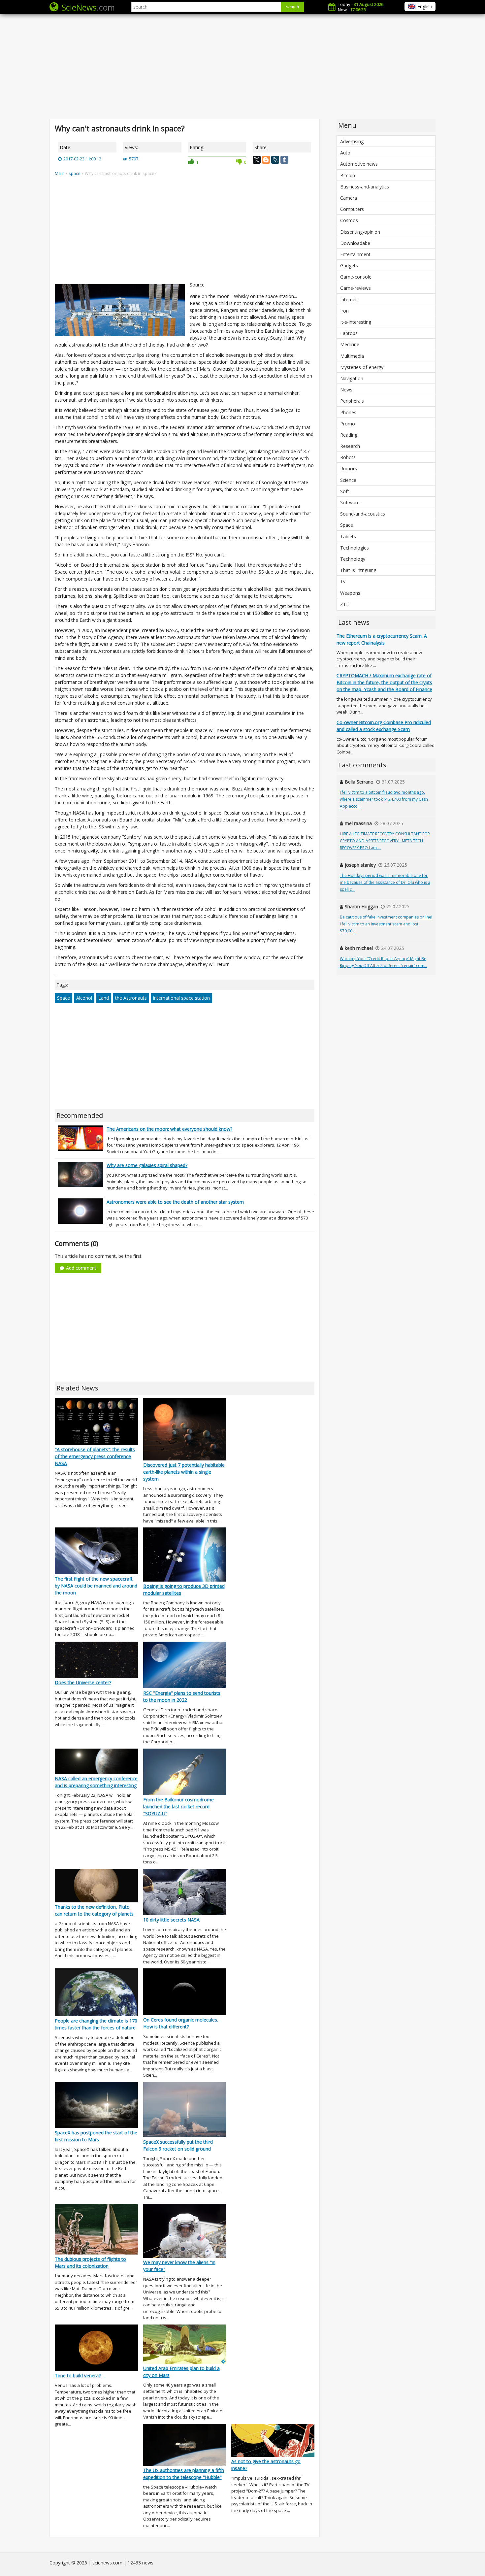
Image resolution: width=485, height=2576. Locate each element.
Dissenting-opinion (360, 232)
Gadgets (349, 266)
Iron (344, 311)
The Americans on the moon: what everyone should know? (169, 1129)
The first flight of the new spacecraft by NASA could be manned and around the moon (96, 1586)
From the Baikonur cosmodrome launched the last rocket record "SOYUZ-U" (178, 1807)
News (346, 390)
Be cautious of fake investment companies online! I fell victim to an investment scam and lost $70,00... (386, 924)
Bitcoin (348, 175)
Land (104, 998)
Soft (345, 491)
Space (64, 998)
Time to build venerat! (78, 2375)
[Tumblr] (284, 160)
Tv (343, 581)
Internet (349, 300)
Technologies (355, 548)
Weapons (350, 593)
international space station (181, 998)
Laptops (349, 333)
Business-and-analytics (365, 187)
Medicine (350, 344)
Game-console (356, 277)
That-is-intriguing (358, 570)
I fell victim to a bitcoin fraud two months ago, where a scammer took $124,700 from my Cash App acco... (384, 799)
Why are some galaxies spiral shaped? (147, 1165)
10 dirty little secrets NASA (171, 1920)
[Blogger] (266, 160)
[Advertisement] (242, 66)
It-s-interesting (356, 322)
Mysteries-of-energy (362, 367)
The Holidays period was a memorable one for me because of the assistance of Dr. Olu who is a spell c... (385, 882)
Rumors (349, 468)
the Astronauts (131, 998)
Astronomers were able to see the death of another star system (175, 1202)
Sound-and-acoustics (363, 514)
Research (350, 446)
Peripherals (352, 401)
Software (350, 502)
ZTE (344, 604)
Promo (348, 424)
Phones (348, 412)
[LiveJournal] (275, 160)
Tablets (348, 536)
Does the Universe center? (83, 1682)
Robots (348, 457)
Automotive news (359, 164)
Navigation (352, 378)
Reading (349, 435)
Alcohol (84, 998)
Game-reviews (356, 288)
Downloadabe (355, 243)
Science (348, 480)
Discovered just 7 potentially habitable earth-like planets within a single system (184, 1472)
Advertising (352, 141)
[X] (257, 160)
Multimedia (352, 356)
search (292, 7)
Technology (353, 559)
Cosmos (349, 220)
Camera (349, 198)
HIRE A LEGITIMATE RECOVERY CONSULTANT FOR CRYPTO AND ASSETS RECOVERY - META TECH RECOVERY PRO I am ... (385, 841)
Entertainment (355, 254)
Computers (352, 209)
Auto (345, 153)
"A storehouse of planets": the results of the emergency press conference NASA (95, 1456)
